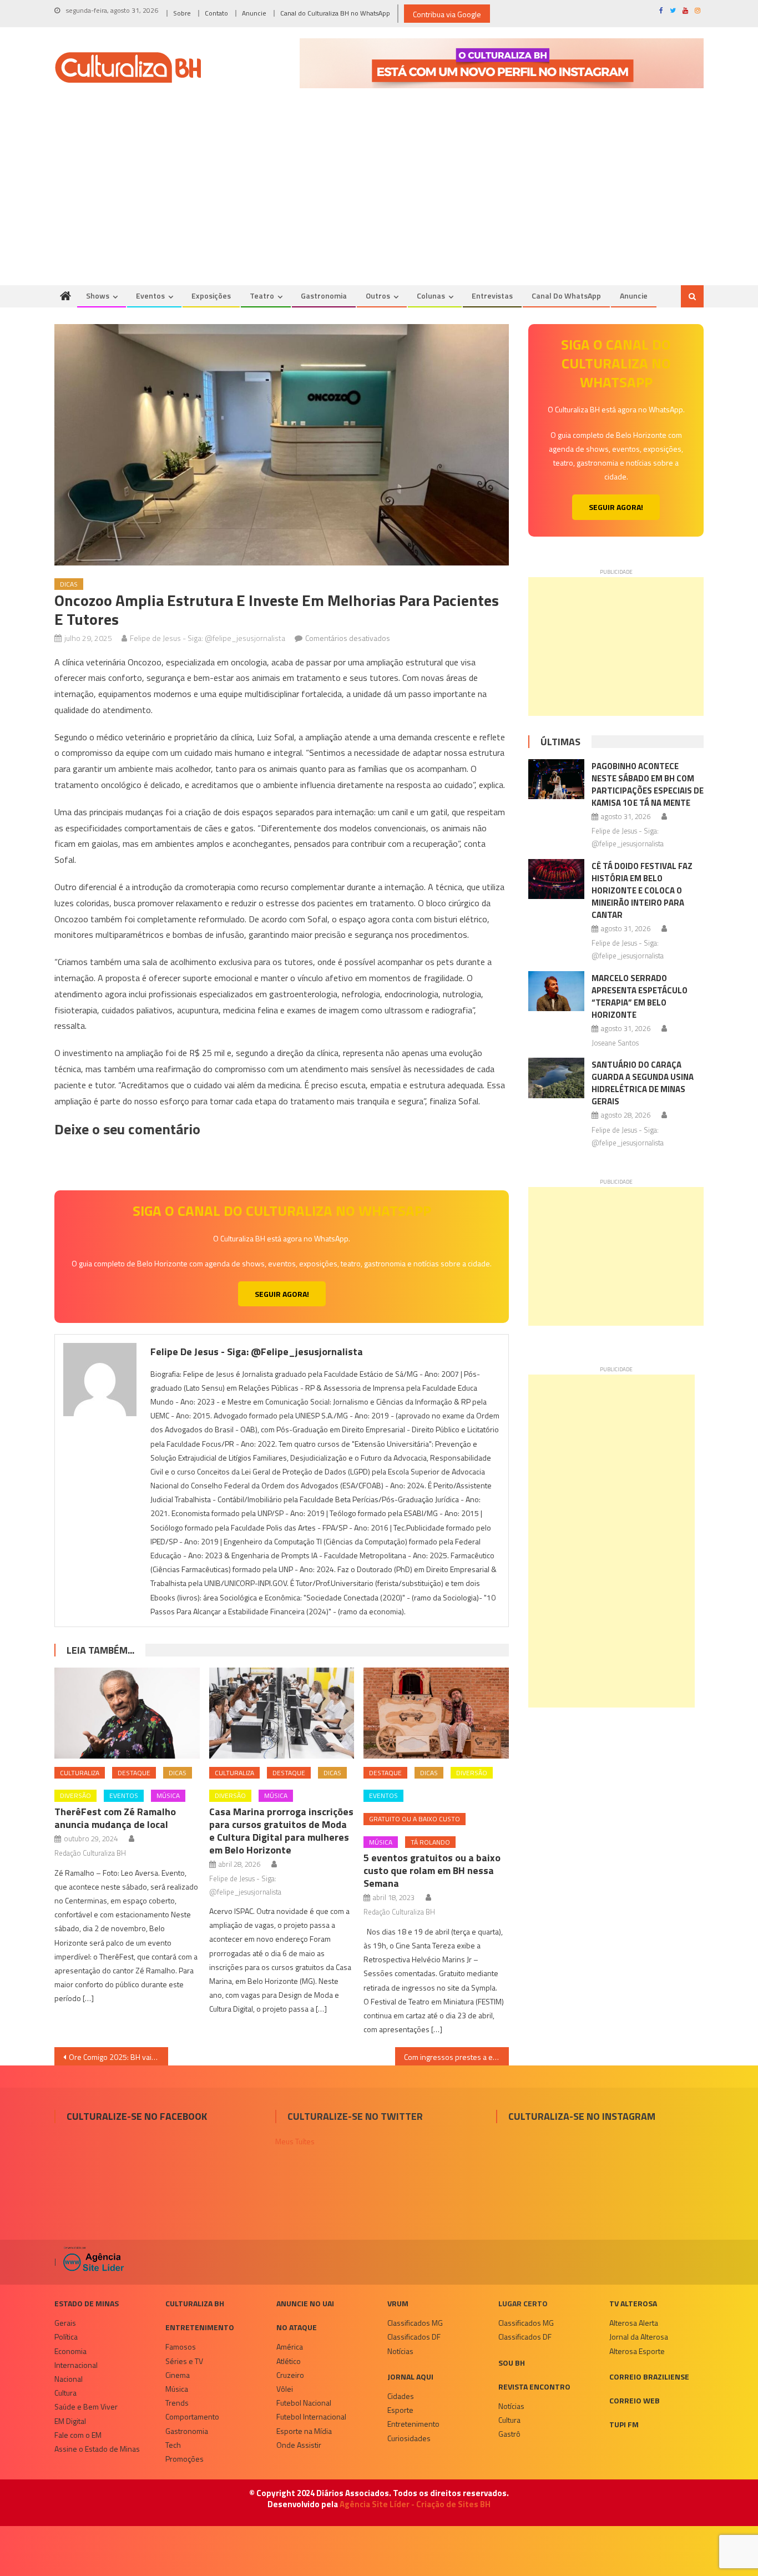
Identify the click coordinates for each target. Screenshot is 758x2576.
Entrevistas (492, 296)
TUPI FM (624, 2424)
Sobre (182, 13)
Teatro (262, 296)
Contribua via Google (447, 14)
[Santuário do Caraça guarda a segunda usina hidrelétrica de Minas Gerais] (556, 1078)
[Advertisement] (379, 202)
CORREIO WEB (635, 2400)
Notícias (400, 2351)
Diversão (75, 1795)
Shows (98, 296)
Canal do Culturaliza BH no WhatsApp (335, 13)
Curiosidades (409, 2438)
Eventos (150, 296)
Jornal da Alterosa (639, 2337)
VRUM (398, 2303)
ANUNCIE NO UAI (305, 2303)
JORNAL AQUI (410, 2377)
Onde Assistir (299, 2445)
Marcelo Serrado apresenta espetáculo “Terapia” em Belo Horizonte (640, 996)
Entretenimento (200, 2327)
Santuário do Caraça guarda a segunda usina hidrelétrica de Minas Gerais (643, 1083)
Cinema (178, 2375)
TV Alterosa (633, 2303)
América (290, 2347)
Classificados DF (414, 2337)
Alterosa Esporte (637, 2351)
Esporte (400, 2410)
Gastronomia (324, 296)
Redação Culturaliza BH (90, 1853)
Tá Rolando (430, 1842)
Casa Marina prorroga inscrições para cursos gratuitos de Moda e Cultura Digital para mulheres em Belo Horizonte (281, 1831)
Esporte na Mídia (304, 2431)
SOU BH (512, 2363)
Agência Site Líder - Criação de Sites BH (415, 2504)
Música (168, 1795)
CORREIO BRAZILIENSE (649, 2377)
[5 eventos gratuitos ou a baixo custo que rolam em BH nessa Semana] (436, 1713)
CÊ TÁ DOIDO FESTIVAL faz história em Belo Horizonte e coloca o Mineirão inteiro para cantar (642, 890)
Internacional (76, 2365)
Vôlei (285, 2389)
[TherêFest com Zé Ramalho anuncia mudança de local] (127, 1713)
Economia (70, 2351)
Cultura (65, 2393)
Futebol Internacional (311, 2416)
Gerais (65, 2323)
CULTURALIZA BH (195, 2303)
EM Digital (70, 2421)
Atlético (289, 2361)
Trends (177, 2403)
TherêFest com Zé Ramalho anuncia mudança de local (115, 1818)
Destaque (134, 1773)
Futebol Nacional (304, 2403)
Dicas (69, 584)
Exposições (211, 296)
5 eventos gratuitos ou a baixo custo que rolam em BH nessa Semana (432, 1870)
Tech (173, 2445)
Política (66, 2337)
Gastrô (509, 2434)
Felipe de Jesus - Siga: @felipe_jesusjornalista (208, 638)
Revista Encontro (534, 2386)
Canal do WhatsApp (566, 296)
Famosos (181, 2347)
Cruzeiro (290, 2375)
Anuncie (254, 13)
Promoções (185, 2459)
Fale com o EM (78, 2435)
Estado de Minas (87, 2303)
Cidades (401, 2396)
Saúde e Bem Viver (86, 2406)
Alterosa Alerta (634, 2323)
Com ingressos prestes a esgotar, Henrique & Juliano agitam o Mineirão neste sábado (456, 2057)
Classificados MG (415, 2323)
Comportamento (192, 2416)
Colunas (431, 296)
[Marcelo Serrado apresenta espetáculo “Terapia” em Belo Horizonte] (556, 991)
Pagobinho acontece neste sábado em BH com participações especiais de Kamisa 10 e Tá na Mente (648, 784)
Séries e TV (184, 2361)
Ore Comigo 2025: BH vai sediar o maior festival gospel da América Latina (118, 2057)
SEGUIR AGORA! (282, 1294)
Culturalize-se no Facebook (137, 2116)
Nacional (69, 2379)
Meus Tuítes (295, 2141)
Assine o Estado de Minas (97, 2449)
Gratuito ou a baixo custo (415, 1819)
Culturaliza (80, 1773)
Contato (216, 13)
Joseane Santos (615, 1043)
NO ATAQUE (297, 2327)
